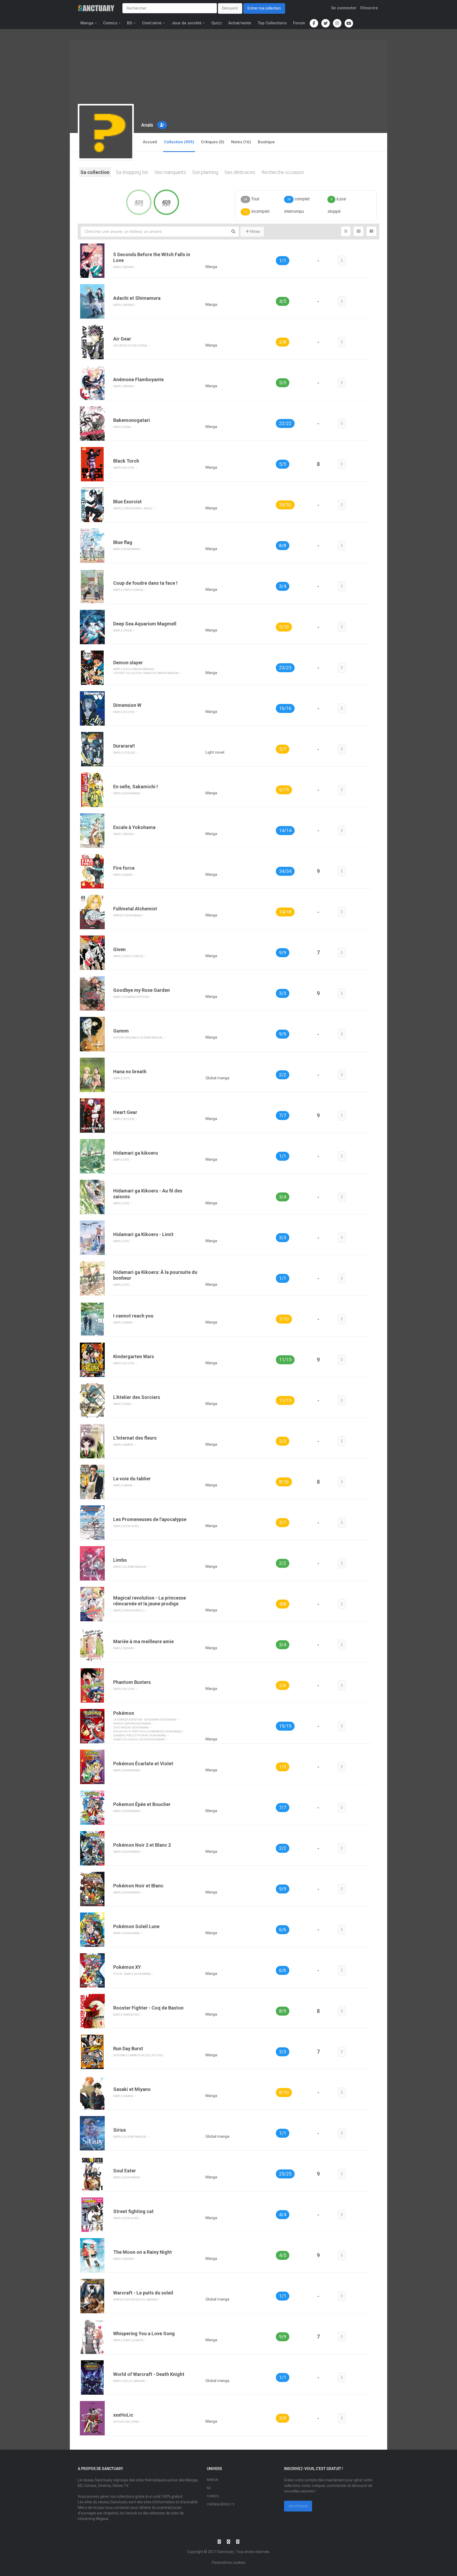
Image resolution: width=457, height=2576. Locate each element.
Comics (110, 23)
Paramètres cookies (229, 2563)
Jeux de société (186, 23)
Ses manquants (170, 172)
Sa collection (95, 172)
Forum (299, 23)
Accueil (150, 142)
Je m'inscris (298, 2506)
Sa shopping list (132, 172)
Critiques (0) (213, 142)
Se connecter (344, 8)
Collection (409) (179, 142)
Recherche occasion (283, 172)
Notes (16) (241, 142)
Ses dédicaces (240, 172)
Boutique (266, 142)
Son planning (205, 172)
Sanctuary (226, 2552)
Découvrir (230, 8)
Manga (87, 23)
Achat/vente (240, 23)
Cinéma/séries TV (221, 2504)
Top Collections (272, 23)
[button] (162, 125)
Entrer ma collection (264, 8)
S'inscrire (369, 8)
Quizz (217, 23)
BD (130, 23)
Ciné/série (152, 23)
